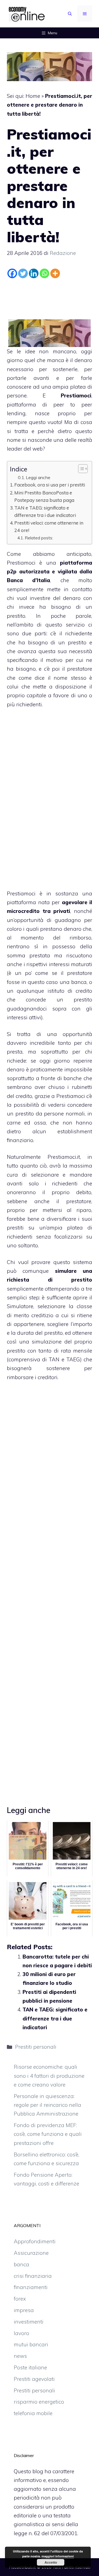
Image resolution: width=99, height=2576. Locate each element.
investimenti (29, 2322)
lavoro (21, 2333)
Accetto (51, 2562)
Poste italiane (30, 2367)
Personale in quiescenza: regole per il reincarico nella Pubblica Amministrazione (47, 2105)
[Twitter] (23, 273)
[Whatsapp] (44, 273)
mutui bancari (31, 2344)
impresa (24, 2310)
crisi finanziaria (33, 2276)
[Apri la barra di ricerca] (70, 14)
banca (21, 2264)
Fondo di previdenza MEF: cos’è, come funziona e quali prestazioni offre (48, 2134)
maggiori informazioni (58, 2556)
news (20, 2356)
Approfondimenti (35, 2241)
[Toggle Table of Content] (80, 469)
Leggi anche (38, 477)
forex (20, 2299)
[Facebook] (12, 273)
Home (33, 96)
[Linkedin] (34, 273)
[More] (55, 273)
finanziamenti (31, 2287)
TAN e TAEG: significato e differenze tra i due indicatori (45, 511)
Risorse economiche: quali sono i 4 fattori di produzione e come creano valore (49, 2076)
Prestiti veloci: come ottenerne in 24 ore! (49, 526)
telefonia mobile (33, 2413)
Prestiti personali (36, 2047)
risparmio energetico (39, 2402)
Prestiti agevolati (34, 2379)
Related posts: (39, 538)
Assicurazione (31, 2253)
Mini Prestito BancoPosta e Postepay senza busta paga (44, 496)
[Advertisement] (51, 295)
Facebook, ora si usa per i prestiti (50, 485)
